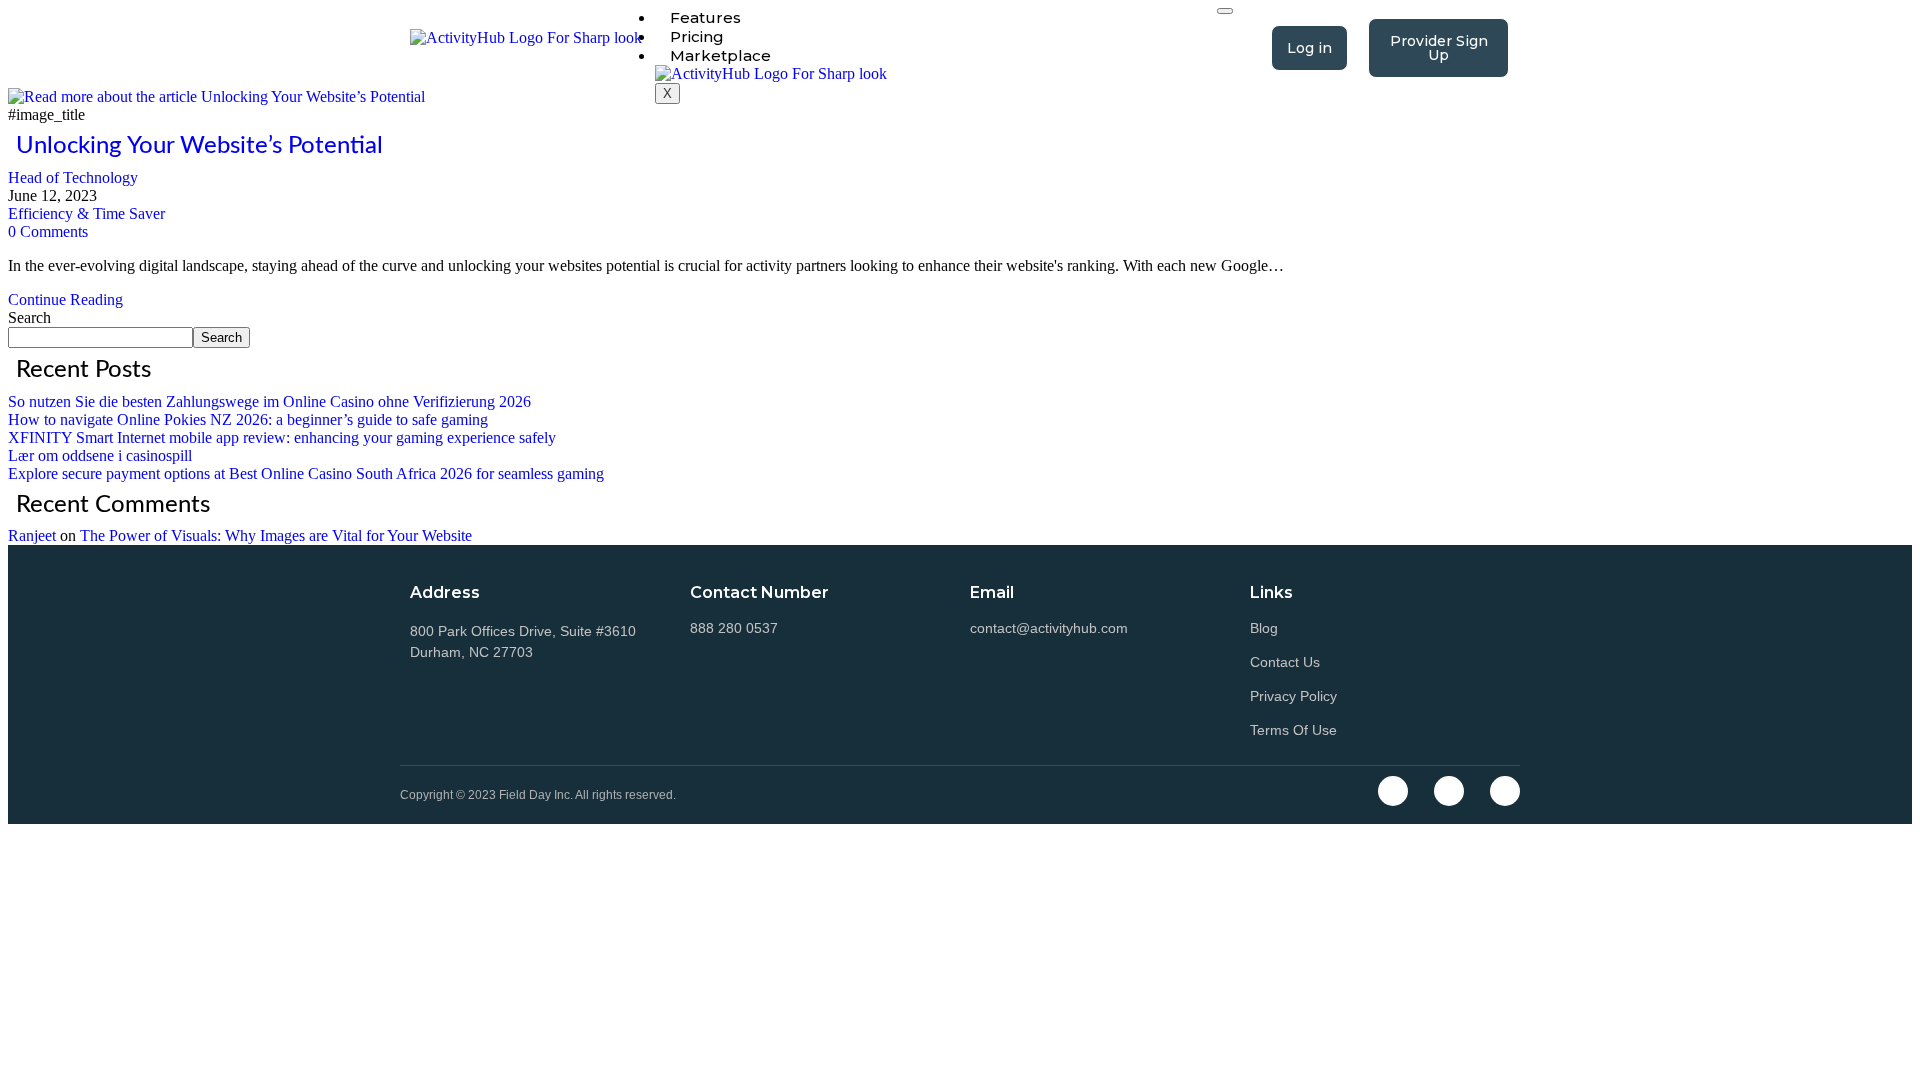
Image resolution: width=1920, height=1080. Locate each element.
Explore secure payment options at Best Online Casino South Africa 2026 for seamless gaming (306, 473)
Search (29, 317)
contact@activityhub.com (1049, 628)
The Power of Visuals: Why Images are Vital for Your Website (276, 535)
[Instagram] (1449, 791)
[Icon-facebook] (1393, 791)
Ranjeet (32, 535)
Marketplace (720, 55)
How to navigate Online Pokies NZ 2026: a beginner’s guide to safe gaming (248, 419)
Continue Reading (71, 299)
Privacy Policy (1293, 696)
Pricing (697, 36)
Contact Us (1285, 662)
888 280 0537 (734, 628)
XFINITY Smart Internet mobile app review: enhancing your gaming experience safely (282, 437)
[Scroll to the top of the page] (14, 832)
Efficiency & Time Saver (86, 213)
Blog (1264, 628)
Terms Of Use (1293, 730)
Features (705, 17)
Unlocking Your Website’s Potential (199, 146)
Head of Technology (73, 177)
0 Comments (48, 231)
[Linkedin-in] (1505, 791)
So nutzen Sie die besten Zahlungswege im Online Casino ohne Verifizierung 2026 (269, 401)
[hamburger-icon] (1225, 11)
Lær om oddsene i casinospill (100, 455)
